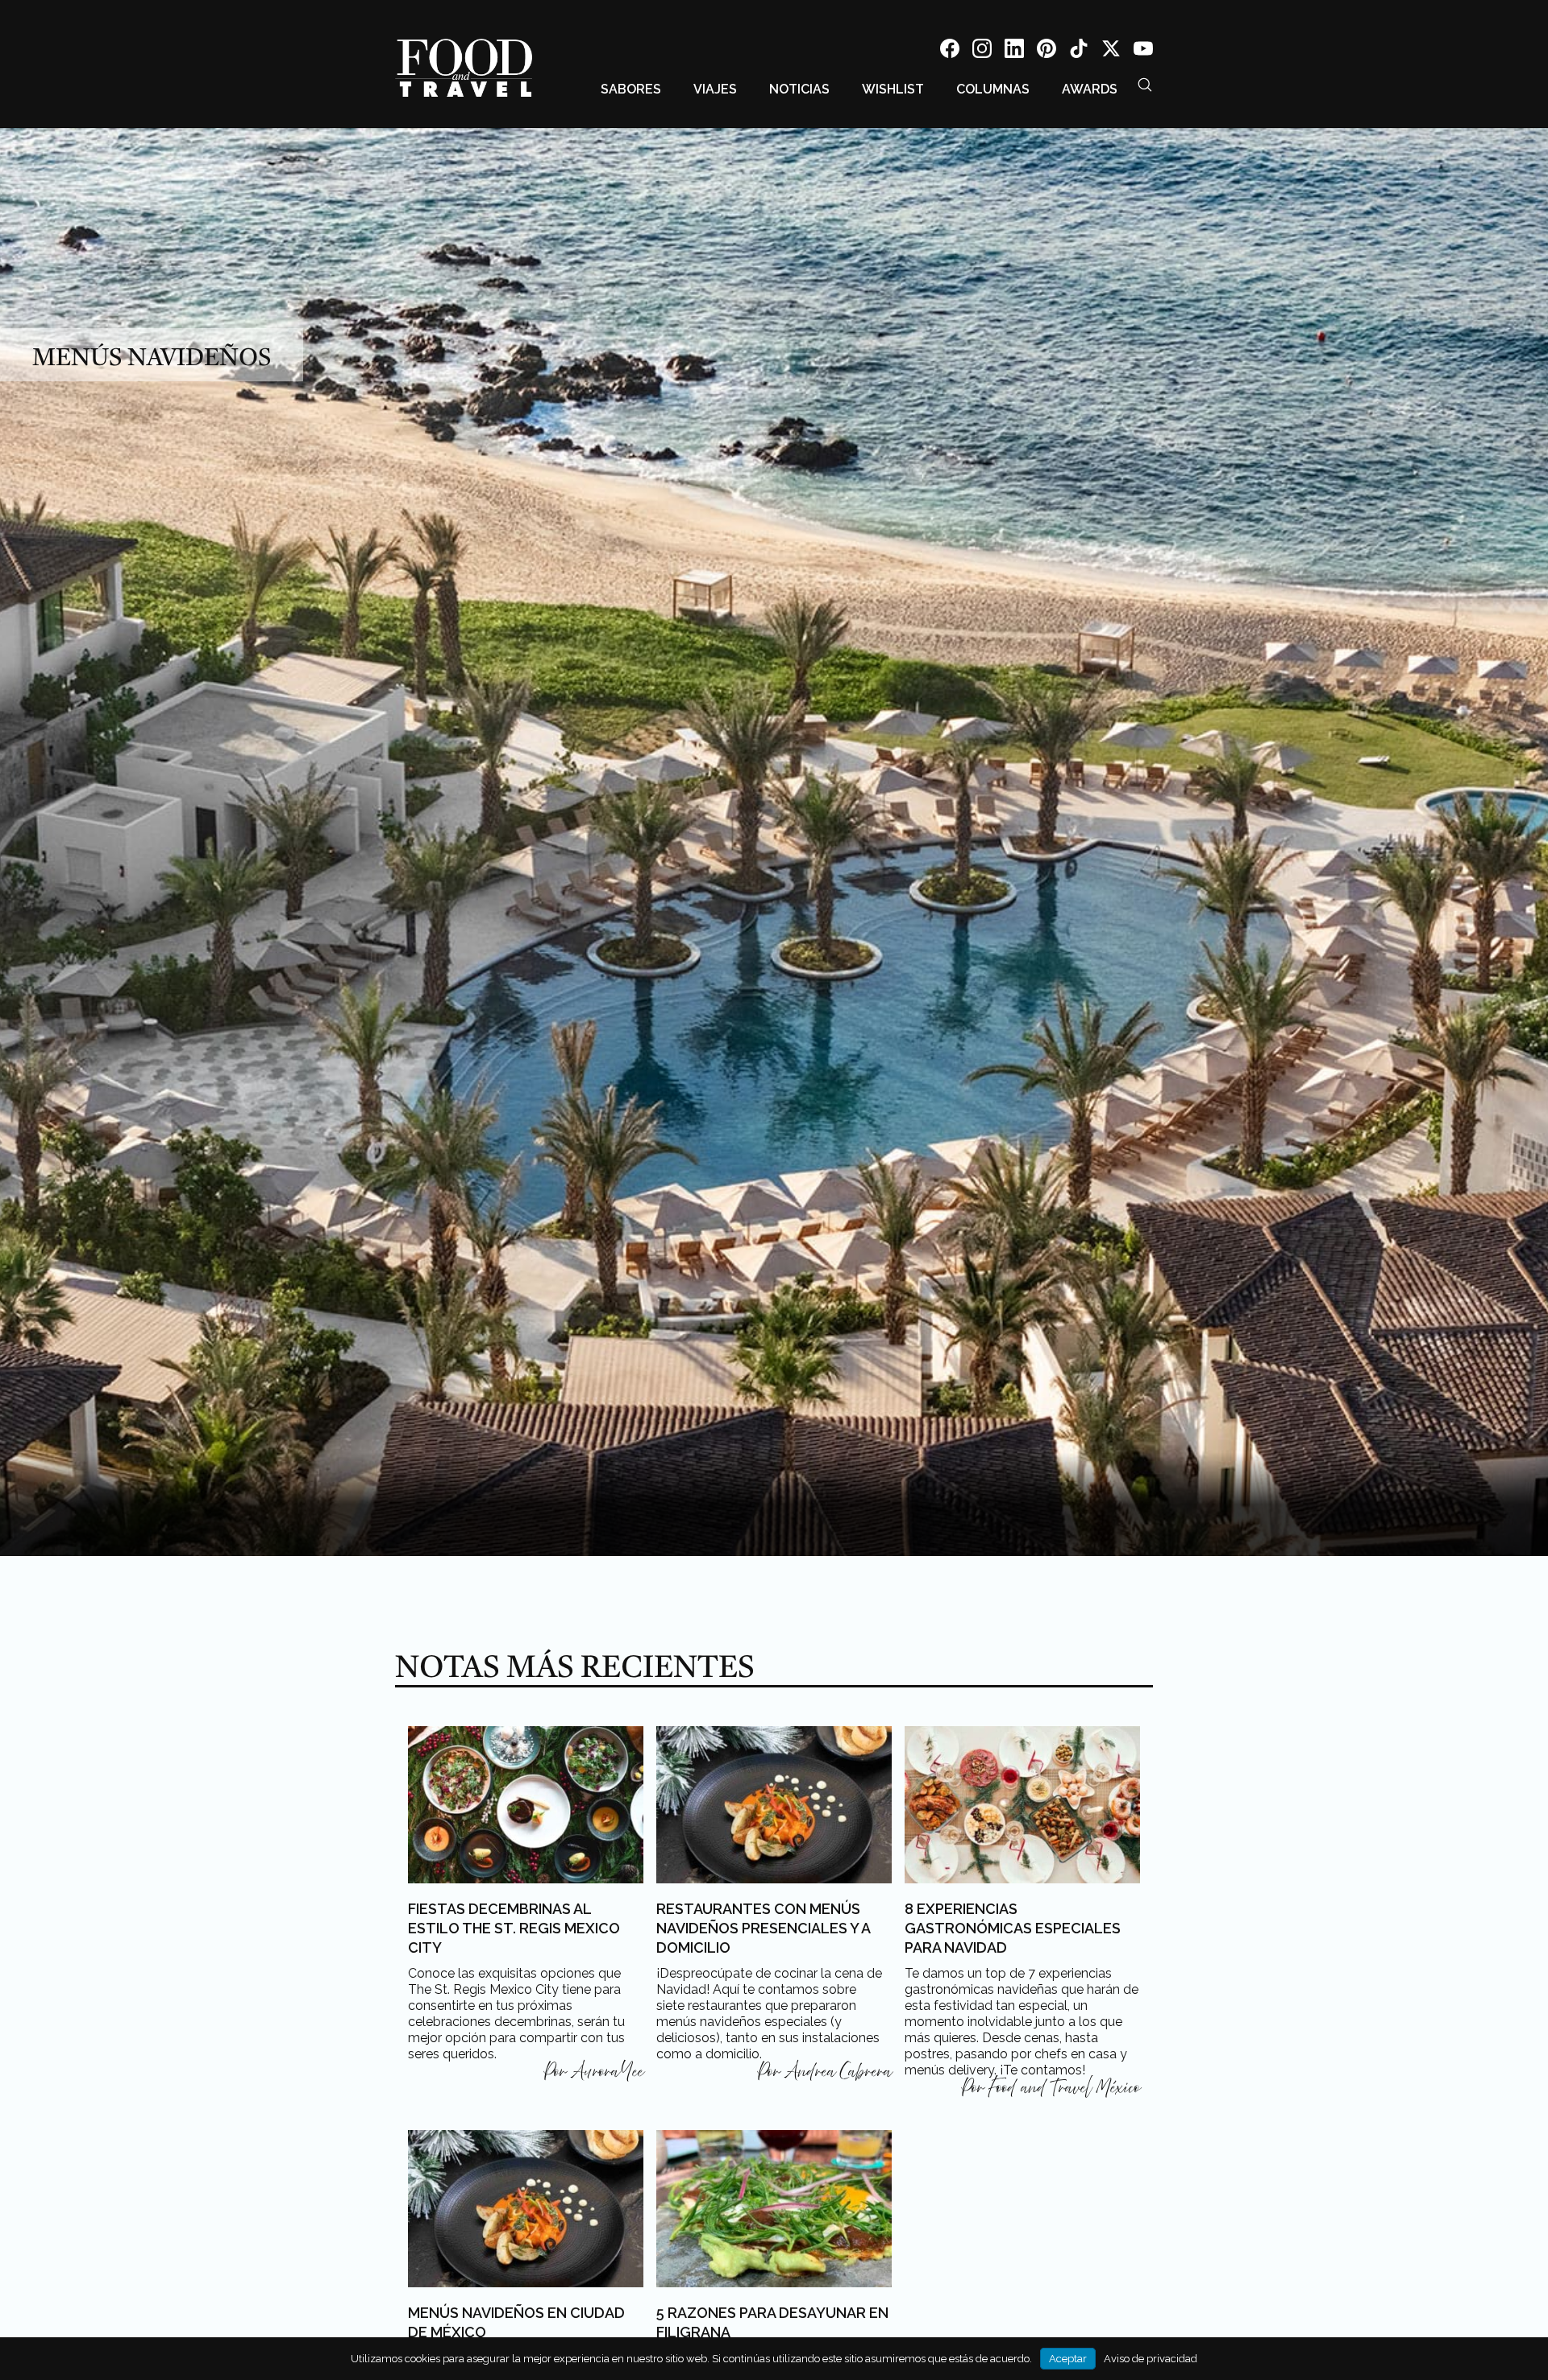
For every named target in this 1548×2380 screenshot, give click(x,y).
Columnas (993, 89)
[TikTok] (1079, 51)
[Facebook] (950, 51)
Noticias (799, 89)
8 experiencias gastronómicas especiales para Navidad (1013, 1928)
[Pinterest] (1047, 51)
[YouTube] (1143, 51)
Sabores (631, 89)
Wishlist (893, 89)
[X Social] (1111, 51)
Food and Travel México (1064, 2088)
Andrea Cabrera (838, 2072)
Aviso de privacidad (1151, 2359)
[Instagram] (982, 51)
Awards (1090, 89)
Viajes (715, 89)
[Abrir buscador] (1145, 85)
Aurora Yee (607, 2072)
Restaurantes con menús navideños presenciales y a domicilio (763, 1928)
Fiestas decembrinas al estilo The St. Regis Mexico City (514, 1928)
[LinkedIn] (1014, 51)
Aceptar (1068, 2359)
